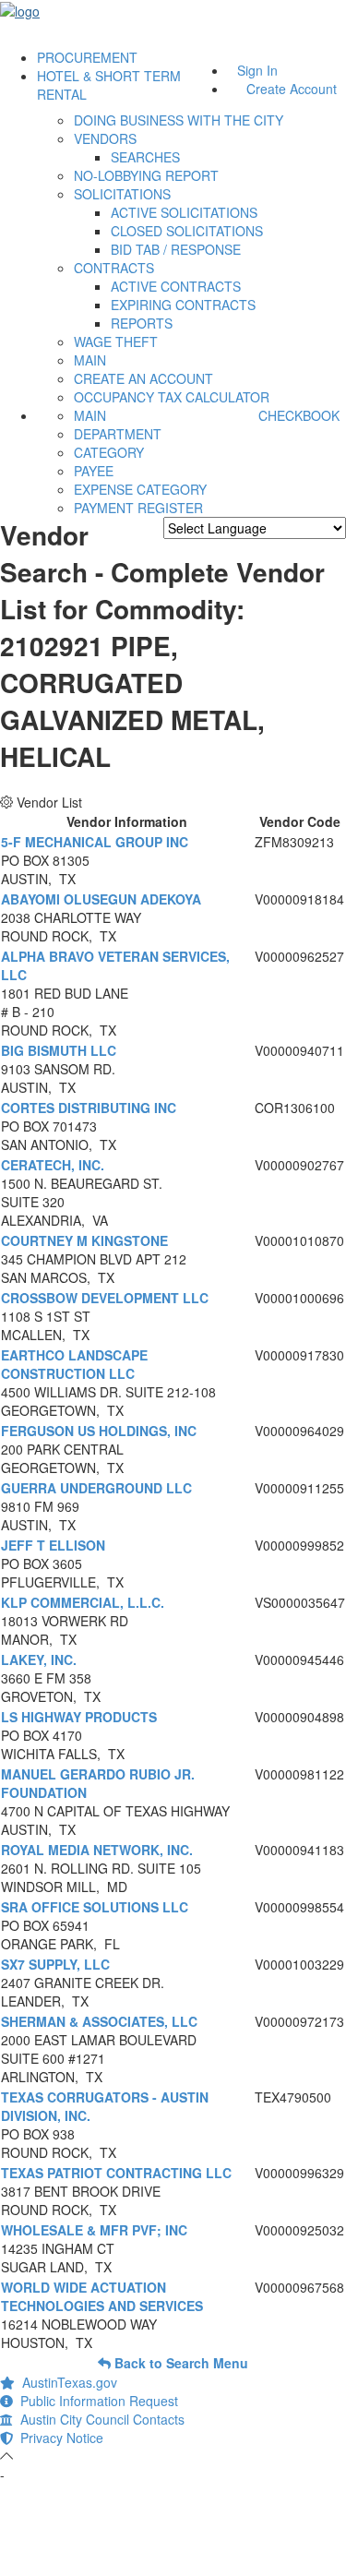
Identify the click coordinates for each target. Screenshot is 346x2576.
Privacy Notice (58, 2438)
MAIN (90, 360)
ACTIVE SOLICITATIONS (184, 212)
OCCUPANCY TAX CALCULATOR (172, 397)
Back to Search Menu (179, 2363)
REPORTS (142, 323)
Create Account (292, 89)
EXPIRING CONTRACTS (183, 305)
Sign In (257, 70)
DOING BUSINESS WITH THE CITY (179, 120)
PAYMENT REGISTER (138, 508)
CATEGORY (109, 452)
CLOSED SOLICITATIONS (187, 231)
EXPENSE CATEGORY (140, 489)
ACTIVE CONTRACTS (176, 286)
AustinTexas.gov (66, 2382)
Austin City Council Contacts (99, 2419)
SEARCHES (145, 157)
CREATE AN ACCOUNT (143, 378)
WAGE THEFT (116, 341)
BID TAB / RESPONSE (176, 249)
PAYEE (94, 471)
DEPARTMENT (118, 434)
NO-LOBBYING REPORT (146, 175)
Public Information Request (95, 2401)
